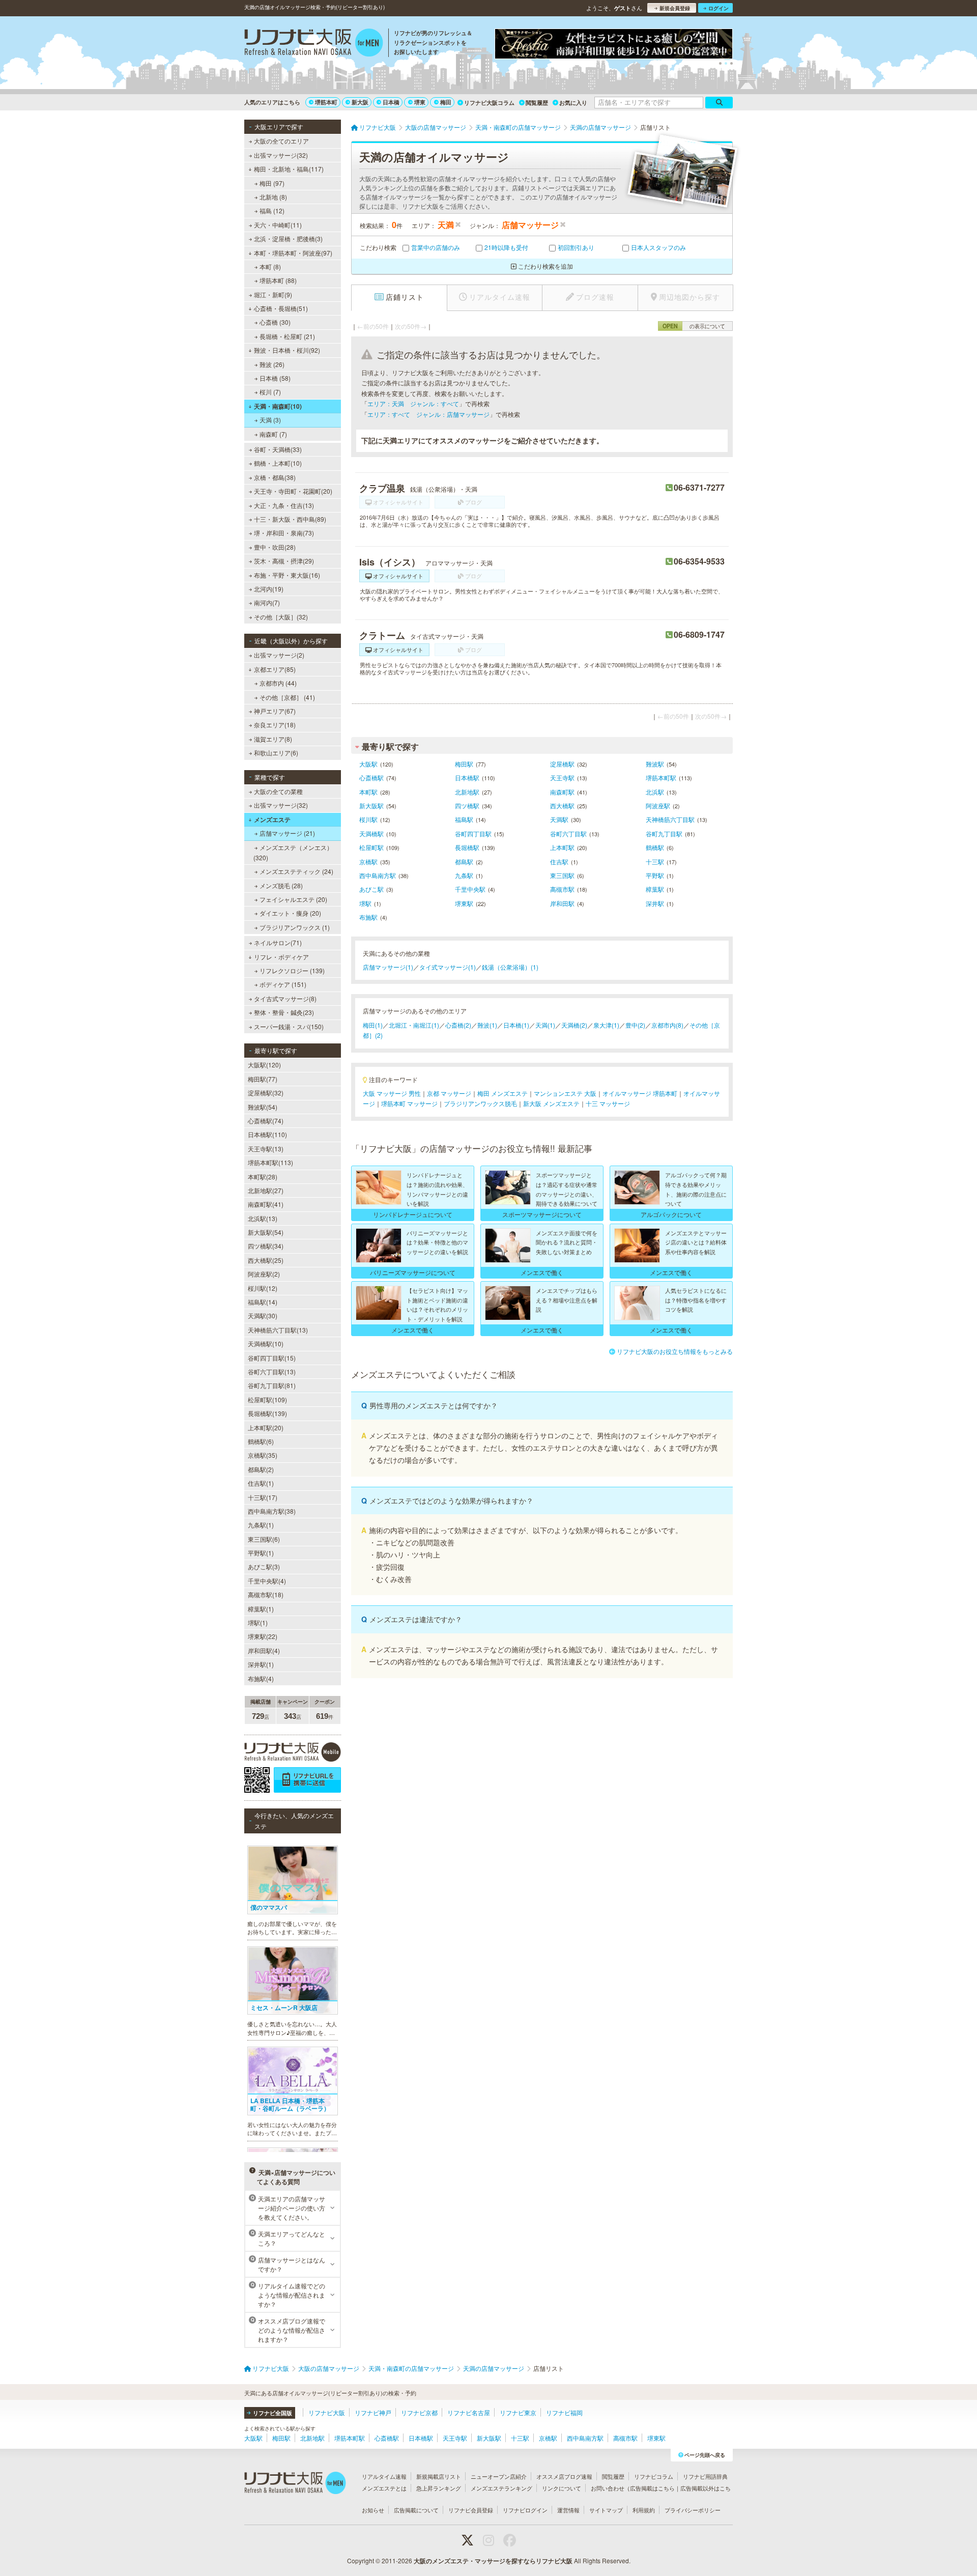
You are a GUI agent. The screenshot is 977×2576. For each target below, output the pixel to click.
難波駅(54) (263, 1107)
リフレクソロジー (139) (292, 970)
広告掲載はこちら (652, 2488)
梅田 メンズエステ (502, 1093)
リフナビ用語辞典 (705, 2476)
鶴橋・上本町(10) (278, 463)
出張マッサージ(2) (279, 655)
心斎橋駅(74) (266, 1121)
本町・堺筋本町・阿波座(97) (293, 253)
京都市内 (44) (278, 683)
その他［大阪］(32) (281, 617)
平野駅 (655, 875)
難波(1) (487, 1025)
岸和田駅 (562, 903)
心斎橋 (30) (275, 322)
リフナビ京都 (419, 2412)
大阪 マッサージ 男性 (392, 1093)
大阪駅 (368, 764)
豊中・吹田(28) (275, 547)
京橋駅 (368, 861)
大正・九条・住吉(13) (284, 505)
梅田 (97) (272, 183)
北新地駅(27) (266, 1190)
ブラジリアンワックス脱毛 (480, 1103)
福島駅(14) (263, 1302)
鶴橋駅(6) (261, 1441)
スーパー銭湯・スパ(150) (289, 1026)
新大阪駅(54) (266, 1232)
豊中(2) (635, 1025)
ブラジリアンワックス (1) (295, 927)
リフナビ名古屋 (469, 2412)
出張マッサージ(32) (281, 155)
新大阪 (360, 102)
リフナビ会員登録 (471, 2510)
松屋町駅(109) (267, 1399)
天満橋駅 (371, 833)
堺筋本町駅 (661, 777)
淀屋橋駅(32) (266, 1093)
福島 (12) (272, 210)
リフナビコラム (654, 2476)
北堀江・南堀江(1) (414, 1025)
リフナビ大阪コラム (489, 103)
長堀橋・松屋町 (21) (287, 336)
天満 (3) (270, 420)
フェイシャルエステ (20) (293, 899)
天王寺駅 (562, 777)
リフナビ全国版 (272, 2413)
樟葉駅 (655, 889)
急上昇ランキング (439, 2488)
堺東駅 (464, 903)
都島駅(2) (261, 1469)
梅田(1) (373, 1025)
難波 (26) (272, 364)
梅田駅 (464, 764)
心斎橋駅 (371, 777)
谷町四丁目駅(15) (272, 1358)
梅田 (446, 102)
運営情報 (568, 2510)
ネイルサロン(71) (278, 942)
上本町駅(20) (266, 1427)
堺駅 (365, 903)
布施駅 (368, 917)
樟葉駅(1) (261, 1609)
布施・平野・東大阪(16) (287, 575)
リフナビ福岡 (564, 2412)
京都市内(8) (667, 1025)
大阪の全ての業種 (278, 791)
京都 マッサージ (449, 1093)
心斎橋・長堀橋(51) (281, 308)
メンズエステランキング (501, 2488)
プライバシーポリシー (693, 2510)
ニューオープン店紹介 (499, 2476)
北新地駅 (467, 792)
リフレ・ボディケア (281, 957)
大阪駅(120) (264, 1065)
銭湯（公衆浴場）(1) (510, 967)
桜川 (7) (270, 392)
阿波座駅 (658, 805)
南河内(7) (267, 602)
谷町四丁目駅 (473, 833)
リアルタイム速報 (384, 2476)
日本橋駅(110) (267, 1134)
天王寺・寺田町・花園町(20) (293, 491)
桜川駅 (368, 819)
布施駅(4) (261, 1678)
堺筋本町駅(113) (270, 1162)
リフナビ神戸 (373, 2412)
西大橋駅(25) (266, 1260)
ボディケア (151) (283, 984)
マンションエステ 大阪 (565, 1093)
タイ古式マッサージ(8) (285, 998)
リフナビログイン (525, 2510)
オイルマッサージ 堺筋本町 (640, 1093)
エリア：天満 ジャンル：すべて (413, 403)
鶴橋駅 (655, 847)
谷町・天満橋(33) (278, 449)
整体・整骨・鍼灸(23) (284, 1012)
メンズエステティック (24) (296, 871)
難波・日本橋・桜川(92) (287, 350)
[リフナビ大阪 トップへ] (314, 44)
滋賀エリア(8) (273, 739)
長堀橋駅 (467, 847)
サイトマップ (606, 2510)
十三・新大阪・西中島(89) (290, 519)
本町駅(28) (263, 1177)
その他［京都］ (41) (287, 697)
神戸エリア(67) (275, 711)
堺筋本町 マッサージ (409, 1103)
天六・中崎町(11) (278, 225)
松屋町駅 (371, 847)
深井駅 (655, 903)
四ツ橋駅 (467, 805)
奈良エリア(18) (275, 725)
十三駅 (655, 861)
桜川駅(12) (263, 1288)
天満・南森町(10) (278, 406)
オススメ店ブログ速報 (564, 2476)
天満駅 (559, 819)
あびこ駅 (371, 889)
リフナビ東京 (518, 2412)
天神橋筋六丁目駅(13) (278, 1330)
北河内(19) (269, 589)
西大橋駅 (562, 805)
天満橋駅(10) (266, 1343)
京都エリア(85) (275, 669)
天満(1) (545, 1025)
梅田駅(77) (263, 1079)
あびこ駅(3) (264, 1566)
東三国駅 (562, 875)
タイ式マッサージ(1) (448, 967)
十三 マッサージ (608, 1103)
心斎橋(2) (458, 1025)
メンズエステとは (384, 2488)
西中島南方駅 (378, 875)
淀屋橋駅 (562, 764)
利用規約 (644, 2510)
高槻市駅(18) (266, 1594)
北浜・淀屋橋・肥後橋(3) (288, 238)
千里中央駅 (470, 889)
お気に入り (573, 103)
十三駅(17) (263, 1497)
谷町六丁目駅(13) (272, 1371)
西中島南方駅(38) (272, 1511)
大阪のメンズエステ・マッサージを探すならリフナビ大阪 (493, 2561)
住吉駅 (559, 861)
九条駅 (464, 875)
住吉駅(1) (261, 1483)
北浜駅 (655, 792)
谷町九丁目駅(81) (272, 1385)
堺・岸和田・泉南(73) (284, 533)
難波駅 (655, 764)
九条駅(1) (261, 1525)
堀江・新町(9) (273, 294)
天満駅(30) (263, 1315)
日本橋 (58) (275, 378)
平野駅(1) (261, 1553)
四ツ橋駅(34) (266, 1246)
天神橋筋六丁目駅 (670, 819)
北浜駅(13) (263, 1218)
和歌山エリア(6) (276, 753)
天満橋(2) (574, 1025)
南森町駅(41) (266, 1204)
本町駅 (368, 792)
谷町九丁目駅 (664, 833)
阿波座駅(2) (264, 1274)
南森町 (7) (273, 434)
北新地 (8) (273, 197)
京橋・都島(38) (275, 477)
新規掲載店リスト (439, 2476)
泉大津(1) (606, 1025)
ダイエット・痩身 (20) (290, 913)
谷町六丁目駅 (568, 833)
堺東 (420, 102)
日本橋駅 (467, 777)
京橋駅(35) (263, 1455)
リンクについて (562, 2488)
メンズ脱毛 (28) (281, 885)
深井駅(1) (261, 1664)
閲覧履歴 (537, 103)
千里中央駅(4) (267, 1581)
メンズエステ (272, 819)
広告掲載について (416, 2510)
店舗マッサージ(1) (388, 967)
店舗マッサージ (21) (287, 833)
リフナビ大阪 (327, 2412)
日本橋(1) (516, 1025)
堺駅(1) (258, 1622)
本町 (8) (270, 266)
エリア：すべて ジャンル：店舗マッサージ (428, 414)
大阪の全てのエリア (281, 141)
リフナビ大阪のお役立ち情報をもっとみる (675, 1351)
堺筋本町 (326, 102)
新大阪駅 (371, 805)
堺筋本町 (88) (278, 280)
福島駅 (464, 819)
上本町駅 (562, 847)
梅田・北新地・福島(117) (289, 169)
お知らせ (373, 2510)
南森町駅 (562, 792)
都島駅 (464, 861)
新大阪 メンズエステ (551, 1103)
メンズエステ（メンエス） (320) (293, 852)
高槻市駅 (562, 889)
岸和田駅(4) (264, 1650)
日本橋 (391, 102)
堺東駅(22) (263, 1636)
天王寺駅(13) (266, 1149)
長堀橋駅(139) (267, 1413)
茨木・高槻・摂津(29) (284, 561)
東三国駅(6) (264, 1539)
